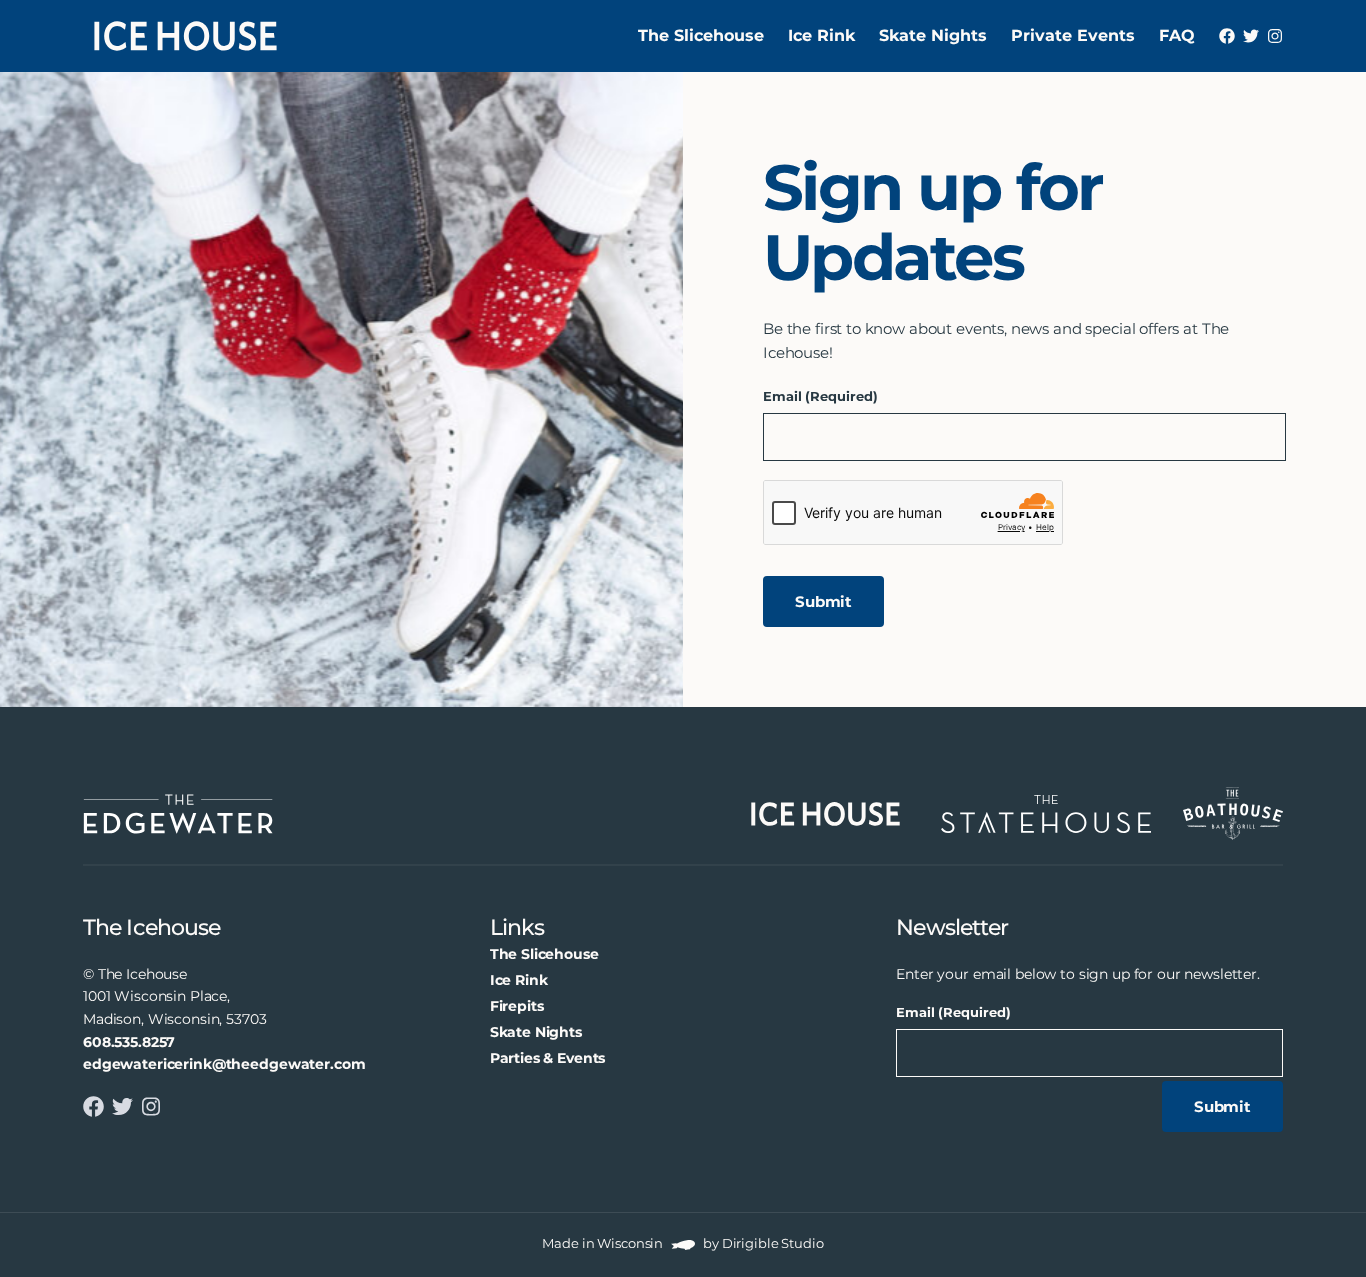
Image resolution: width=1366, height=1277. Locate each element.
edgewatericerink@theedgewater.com (224, 1064)
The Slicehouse (701, 35)
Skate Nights (933, 35)
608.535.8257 (129, 1042)
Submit (823, 601)
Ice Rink (821, 35)
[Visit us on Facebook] (1227, 36)
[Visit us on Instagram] (1275, 36)
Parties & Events (548, 1058)
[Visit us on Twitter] (1251, 36)
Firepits (517, 1006)
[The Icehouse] (185, 36)
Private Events (1073, 35)
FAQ (1177, 35)
